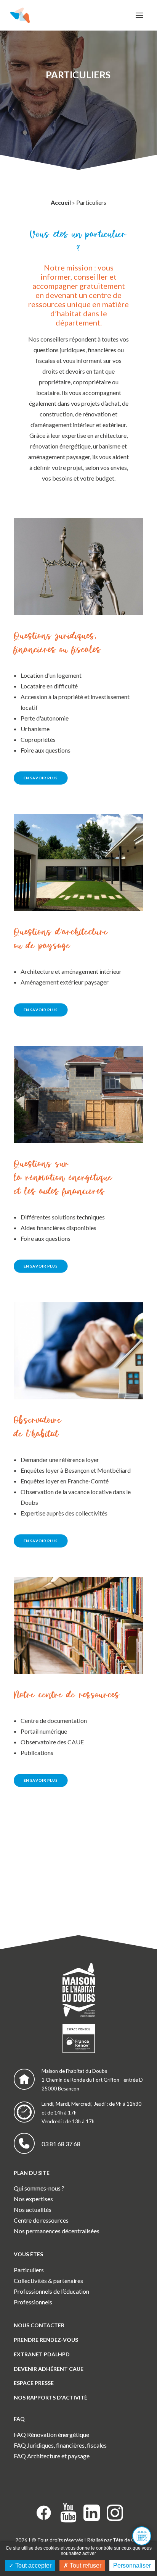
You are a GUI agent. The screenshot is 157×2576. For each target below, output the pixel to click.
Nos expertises (33, 2199)
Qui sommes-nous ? (39, 2188)
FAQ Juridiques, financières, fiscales (60, 2445)
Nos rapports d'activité (50, 2397)
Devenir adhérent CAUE (49, 2369)
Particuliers (29, 2270)
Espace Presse (34, 2383)
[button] (139, 15)
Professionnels (33, 2302)
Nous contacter (39, 2325)
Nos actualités (33, 2209)
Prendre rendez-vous (46, 2340)
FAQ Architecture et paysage (52, 2456)
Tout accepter (33, 2565)
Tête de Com (127, 2540)
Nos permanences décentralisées (57, 2231)
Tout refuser (85, 2565)
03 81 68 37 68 (61, 2144)
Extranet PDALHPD (42, 2354)
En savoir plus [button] (41, 778)
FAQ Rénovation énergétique (51, 2434)
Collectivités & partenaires (48, 2281)
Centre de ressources (41, 2220)
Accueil (61, 202)
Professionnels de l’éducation (51, 2291)
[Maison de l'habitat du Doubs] (20, 15)
